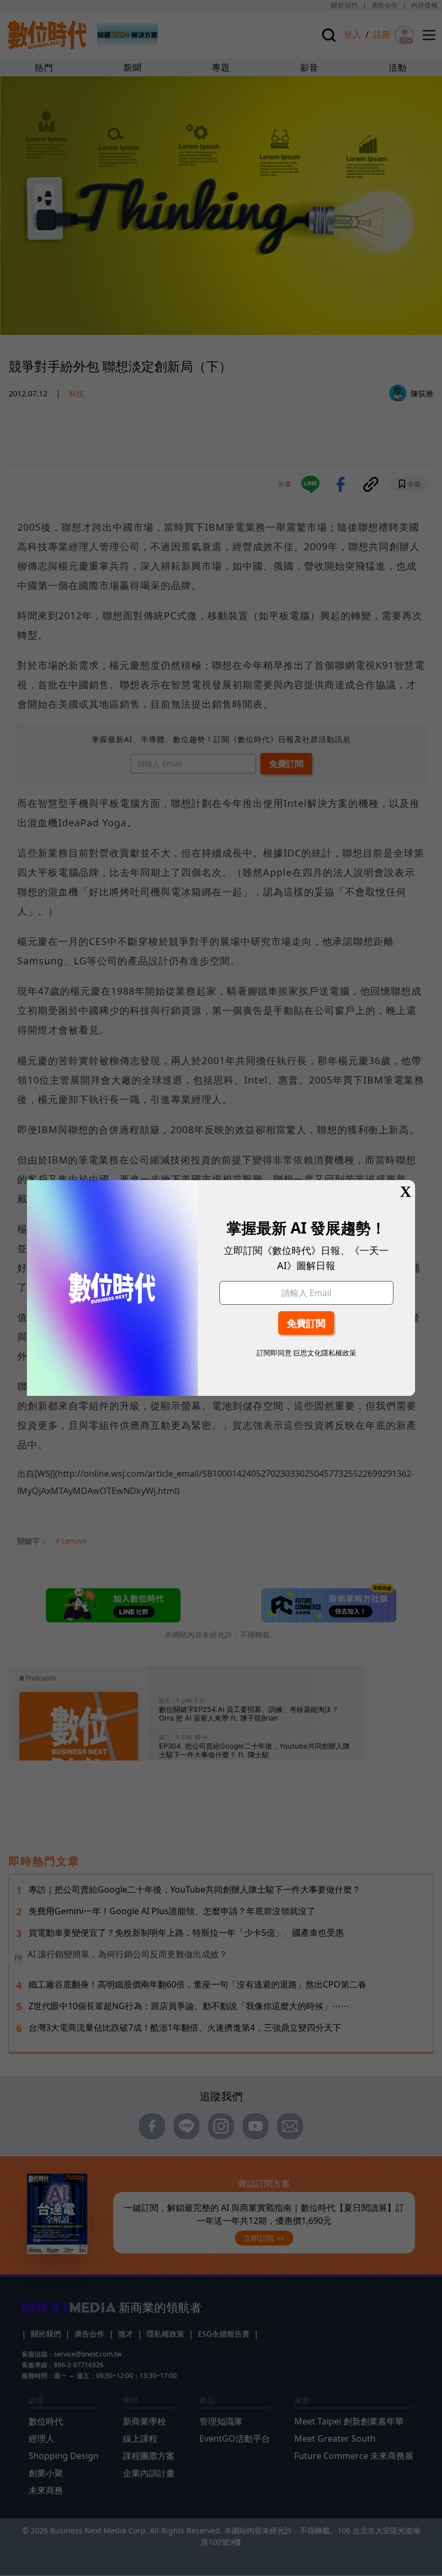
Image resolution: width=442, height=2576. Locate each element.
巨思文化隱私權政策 (325, 1353)
